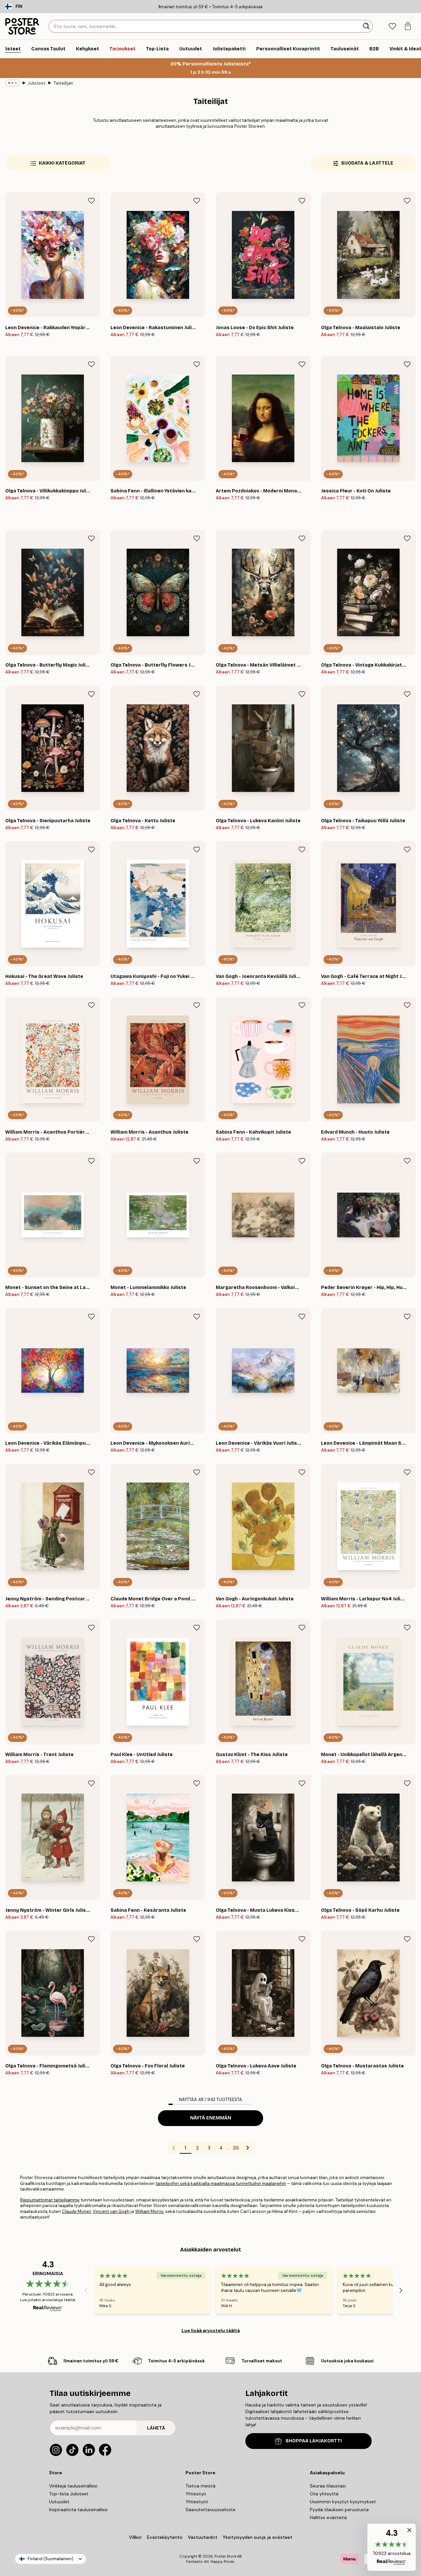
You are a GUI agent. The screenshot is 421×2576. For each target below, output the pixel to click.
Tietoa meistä (200, 2486)
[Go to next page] (248, 2148)
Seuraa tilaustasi (328, 2486)
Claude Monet (76, 2211)
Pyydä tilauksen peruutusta (339, 2510)
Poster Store (225, 2556)
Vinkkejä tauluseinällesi (73, 2486)
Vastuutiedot (203, 2537)
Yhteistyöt (197, 2502)
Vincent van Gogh (111, 2211)
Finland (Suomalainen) (50, 2559)
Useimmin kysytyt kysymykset (343, 2502)
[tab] (392, 26)
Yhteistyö (196, 2494)
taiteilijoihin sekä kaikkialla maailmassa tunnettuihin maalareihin (221, 2183)
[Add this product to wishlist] (91, 201)
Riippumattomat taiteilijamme (50, 2200)
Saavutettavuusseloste (210, 2510)
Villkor (135, 2537)
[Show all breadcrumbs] (12, 83)
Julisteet (37, 83)
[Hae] (367, 26)
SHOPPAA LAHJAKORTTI (314, 2441)
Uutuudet (59, 2502)
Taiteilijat (63, 83)
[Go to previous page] (174, 2148)
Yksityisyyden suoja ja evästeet (258, 2537)
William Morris (149, 2211)
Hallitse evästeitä (328, 2517)
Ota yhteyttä (324, 2494)
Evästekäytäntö (165, 2537)
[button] (392, 2547)
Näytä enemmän (211, 2118)
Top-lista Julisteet (69, 2494)
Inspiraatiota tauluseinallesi (78, 2510)
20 (236, 2148)
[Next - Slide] (401, 2291)
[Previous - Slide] (86, 2291)
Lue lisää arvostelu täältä (211, 2330)
